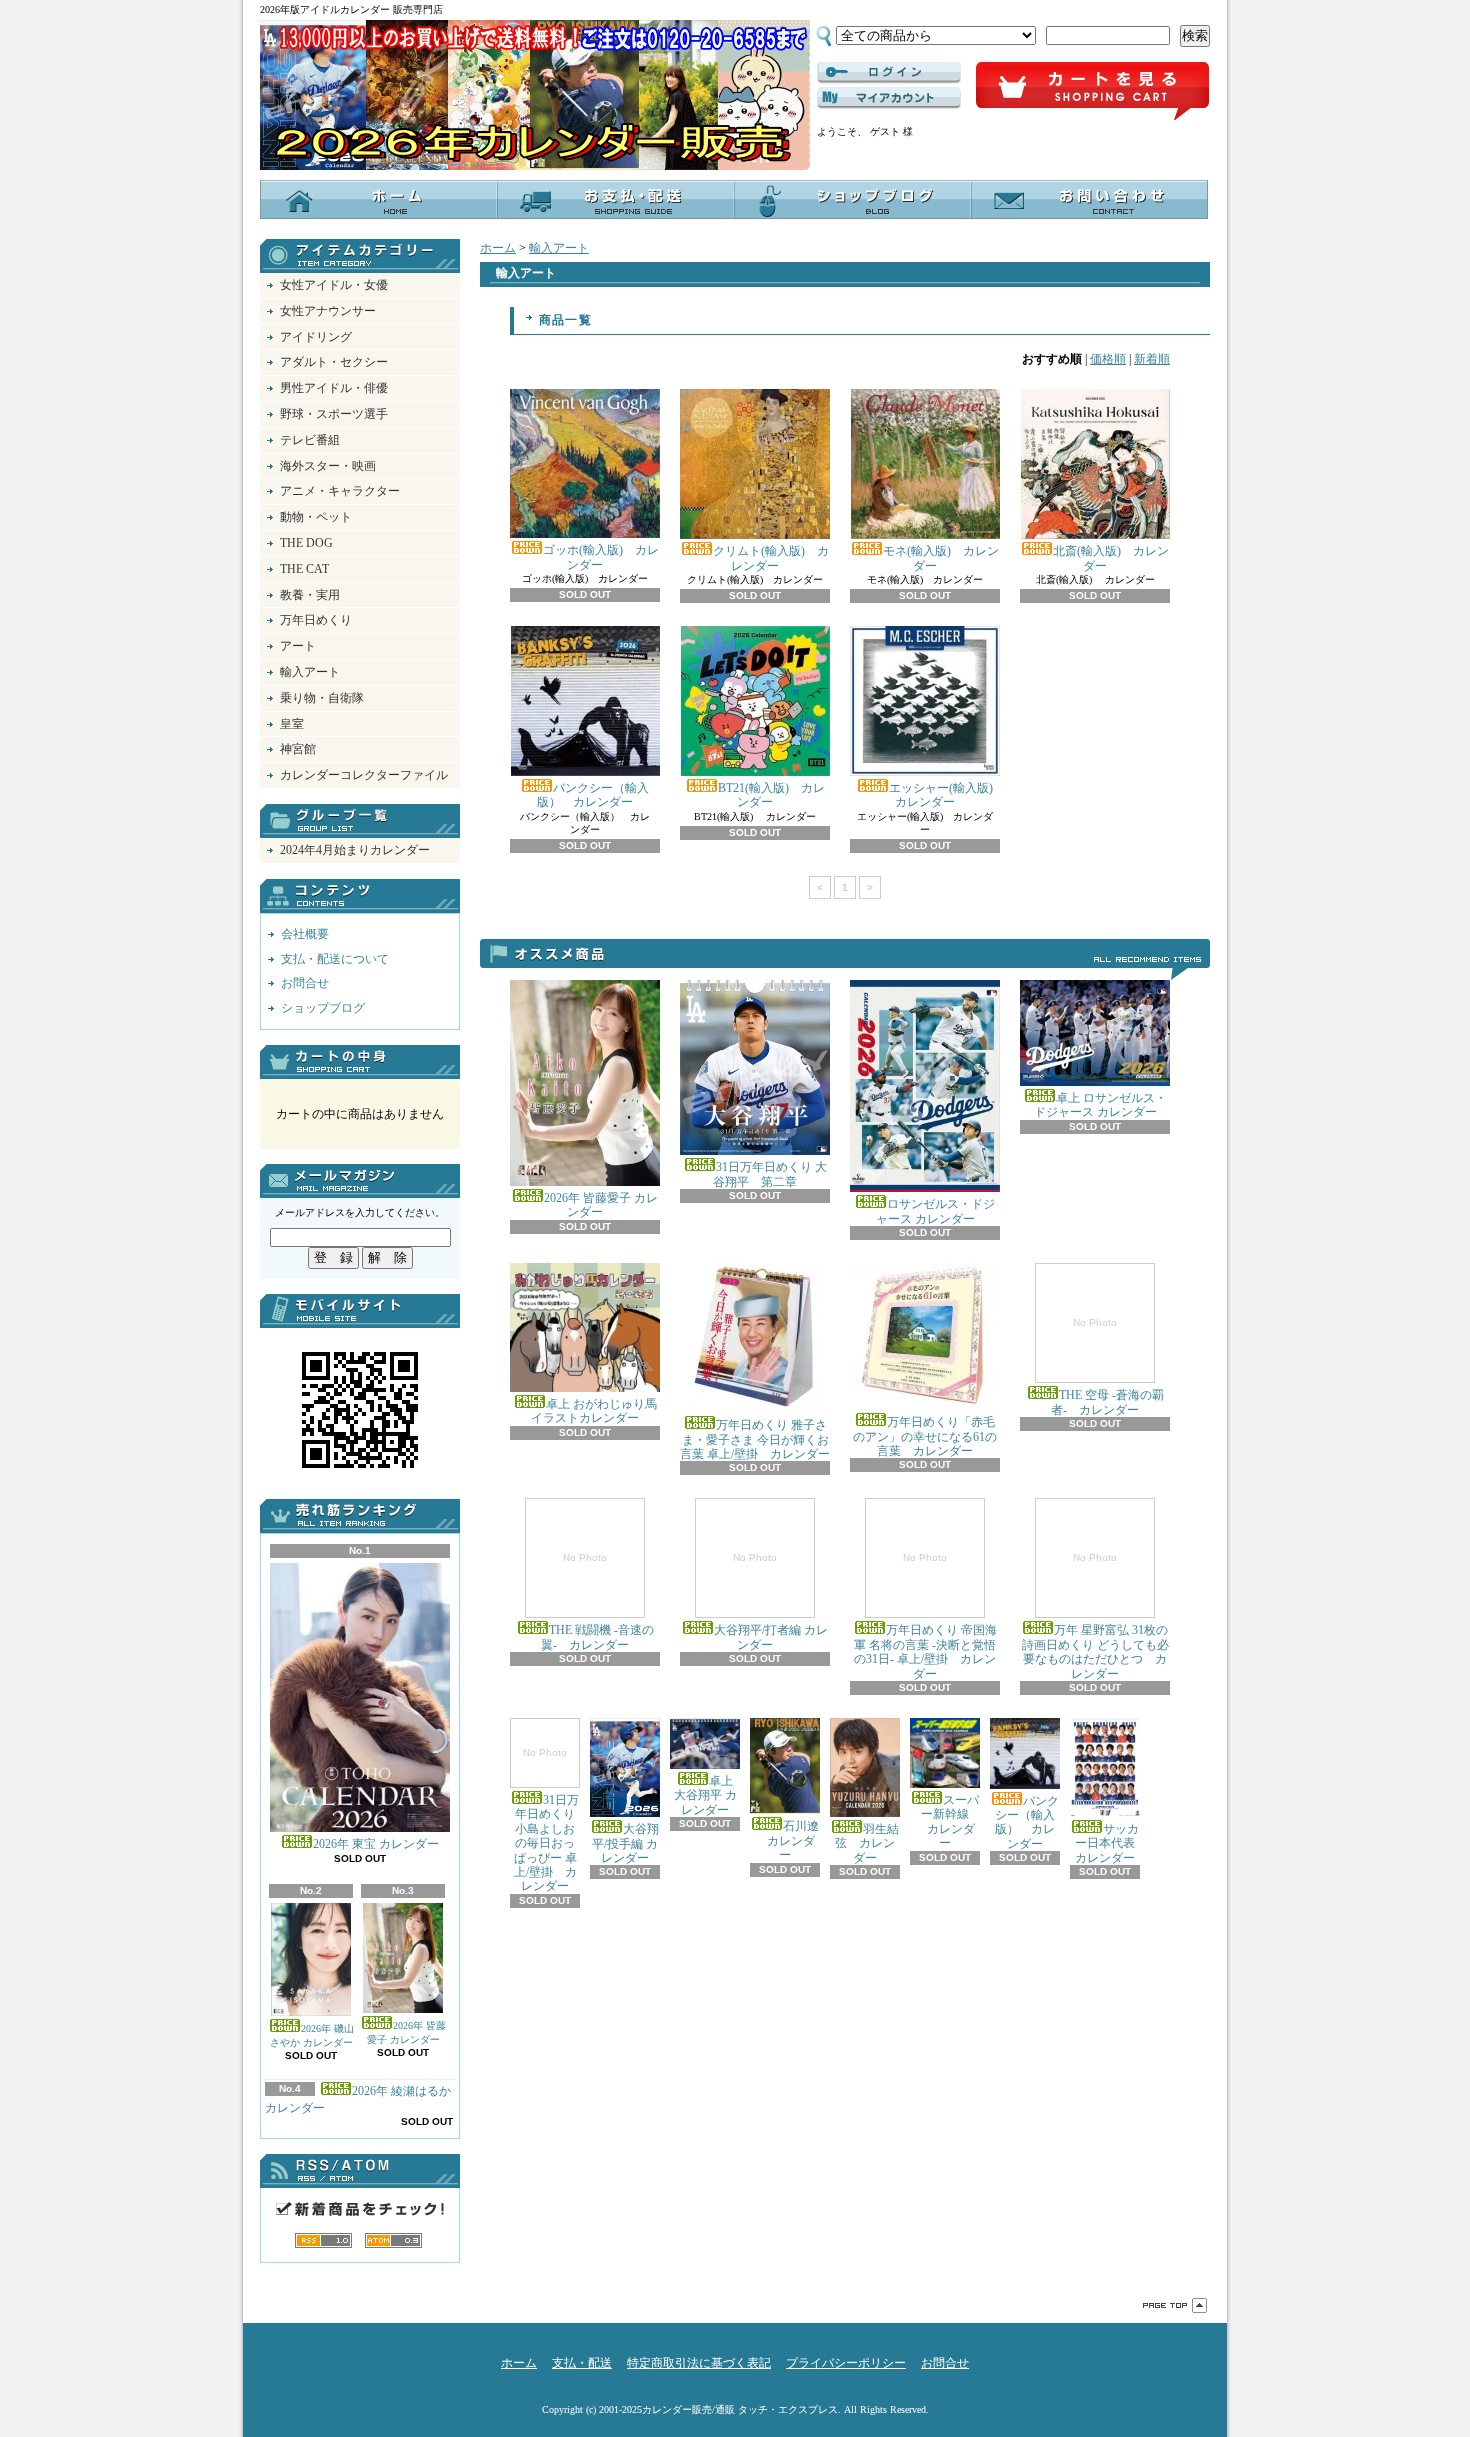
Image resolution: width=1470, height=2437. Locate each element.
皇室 (292, 724)
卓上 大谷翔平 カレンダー (705, 1795)
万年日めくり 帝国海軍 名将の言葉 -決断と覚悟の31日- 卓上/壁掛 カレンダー (925, 1616)
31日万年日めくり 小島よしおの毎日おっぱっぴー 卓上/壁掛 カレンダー (547, 1820)
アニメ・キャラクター (340, 491)
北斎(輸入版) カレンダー (1111, 558)
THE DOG (306, 543)
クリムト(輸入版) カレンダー (771, 558)
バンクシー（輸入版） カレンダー (593, 795)
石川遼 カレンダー (787, 1840)
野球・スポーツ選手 (334, 414)
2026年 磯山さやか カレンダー (312, 2035)
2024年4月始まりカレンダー (355, 850)
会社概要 (305, 934)
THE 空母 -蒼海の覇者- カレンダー (1107, 1366)
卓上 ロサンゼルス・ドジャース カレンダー (1100, 1105)
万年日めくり (316, 620)
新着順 (1152, 359)
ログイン (889, 73)
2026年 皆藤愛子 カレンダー (406, 2032)
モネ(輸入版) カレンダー (941, 558)
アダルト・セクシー (334, 362)
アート (298, 646)
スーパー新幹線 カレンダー (947, 1821)
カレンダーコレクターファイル (364, 775)
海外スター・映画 (328, 466)
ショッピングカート (1092, 92)
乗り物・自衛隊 (322, 698)
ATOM (393, 2240)
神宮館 (298, 749)
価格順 (1108, 359)
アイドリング (316, 337)
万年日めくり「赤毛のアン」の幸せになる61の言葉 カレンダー (925, 1436)
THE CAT (304, 569)
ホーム (378, 199)
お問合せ (1089, 199)
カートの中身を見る (360, 1062)
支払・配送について (615, 199)
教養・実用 (310, 595)
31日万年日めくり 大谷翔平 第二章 (770, 1174)
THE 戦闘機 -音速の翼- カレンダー (597, 1601)
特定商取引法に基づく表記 (699, 2363)
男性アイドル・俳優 (334, 388)
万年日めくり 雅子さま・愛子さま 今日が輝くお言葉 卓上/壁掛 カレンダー (755, 1439)
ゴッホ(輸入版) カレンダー (601, 557)
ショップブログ (852, 199)
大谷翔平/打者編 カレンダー (771, 1601)
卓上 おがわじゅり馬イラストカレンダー (594, 1411)
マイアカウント (889, 98)
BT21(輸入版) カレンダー (771, 795)
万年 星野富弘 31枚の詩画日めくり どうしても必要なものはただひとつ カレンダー (1095, 1616)
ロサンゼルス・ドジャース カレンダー (936, 1211)
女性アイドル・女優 (334, 285)
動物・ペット (316, 517)
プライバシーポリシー (846, 2363)
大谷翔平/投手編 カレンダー (625, 1843)
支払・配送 (582, 2363)
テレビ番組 (310, 440)
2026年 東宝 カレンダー (376, 1844)
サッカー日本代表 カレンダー (1111, 1843)
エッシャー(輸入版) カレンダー (947, 795)
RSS (323, 2240)
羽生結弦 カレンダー (867, 1843)
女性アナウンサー (328, 311)
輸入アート (310, 672)
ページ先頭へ (1175, 2305)
